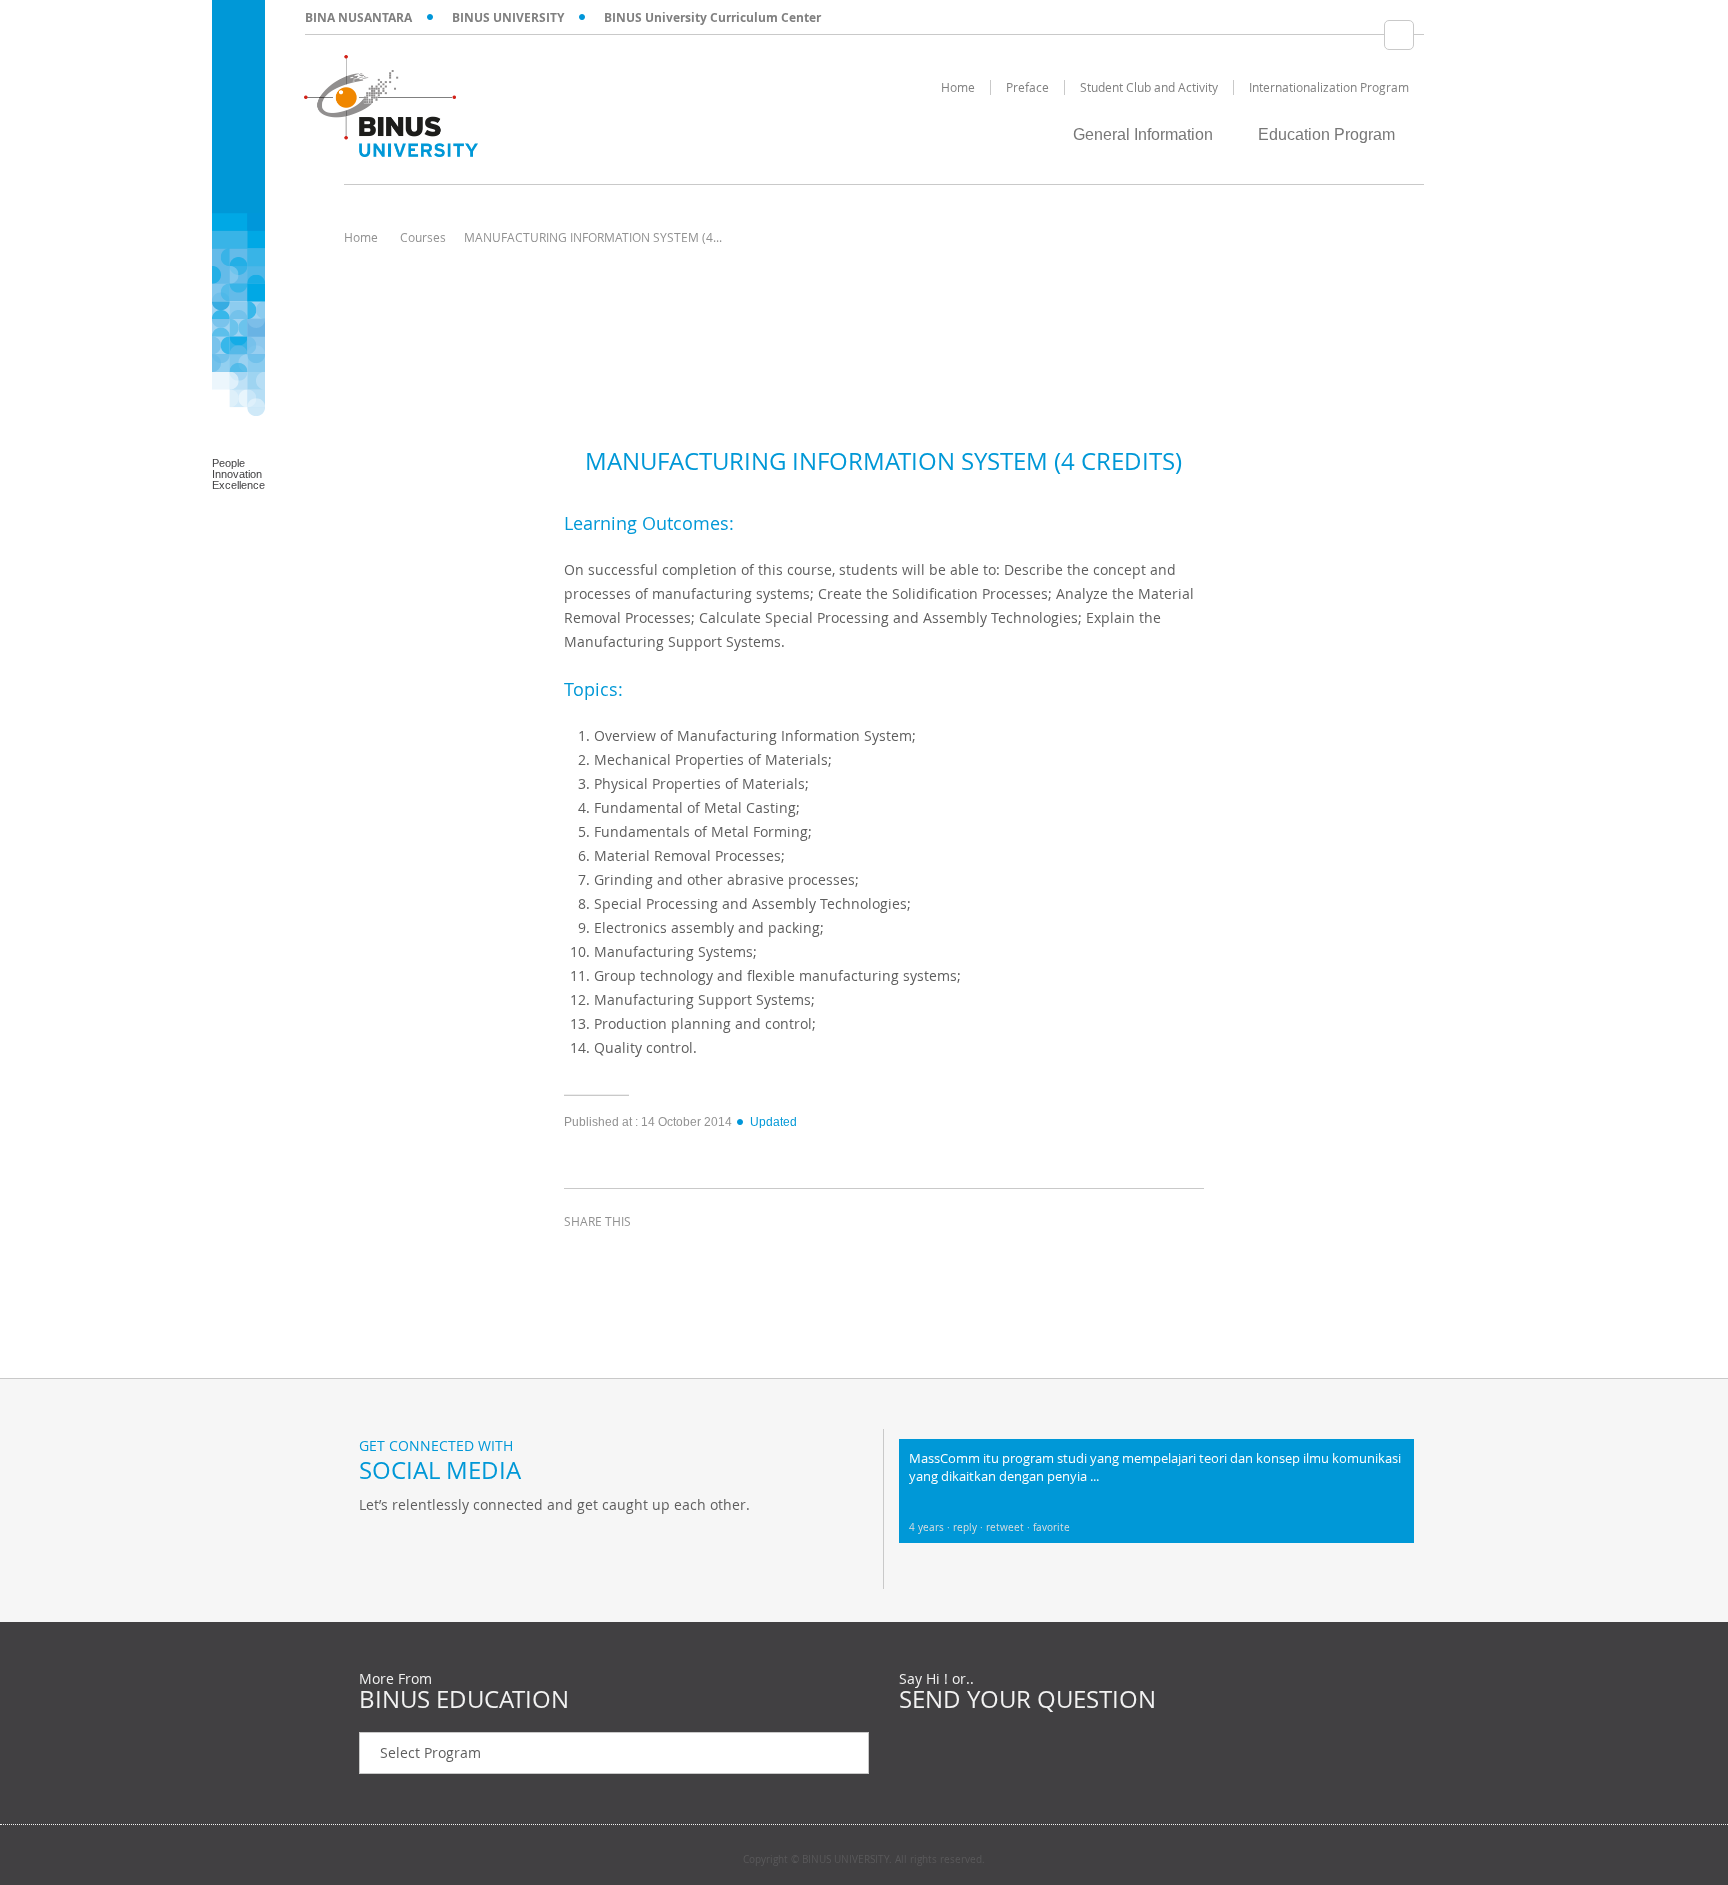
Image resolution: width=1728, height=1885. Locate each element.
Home (361, 237)
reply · (969, 1527)
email (734, 1258)
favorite (1051, 1527)
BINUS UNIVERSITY (508, 17)
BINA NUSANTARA (358, 17)
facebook (584, 1258)
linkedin (684, 1258)
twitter (634, 1258)
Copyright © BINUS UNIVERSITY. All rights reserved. (864, 1860)
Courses (423, 237)
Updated (773, 1122)
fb (379, 1546)
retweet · (1009, 1527)
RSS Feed (479, 1546)
